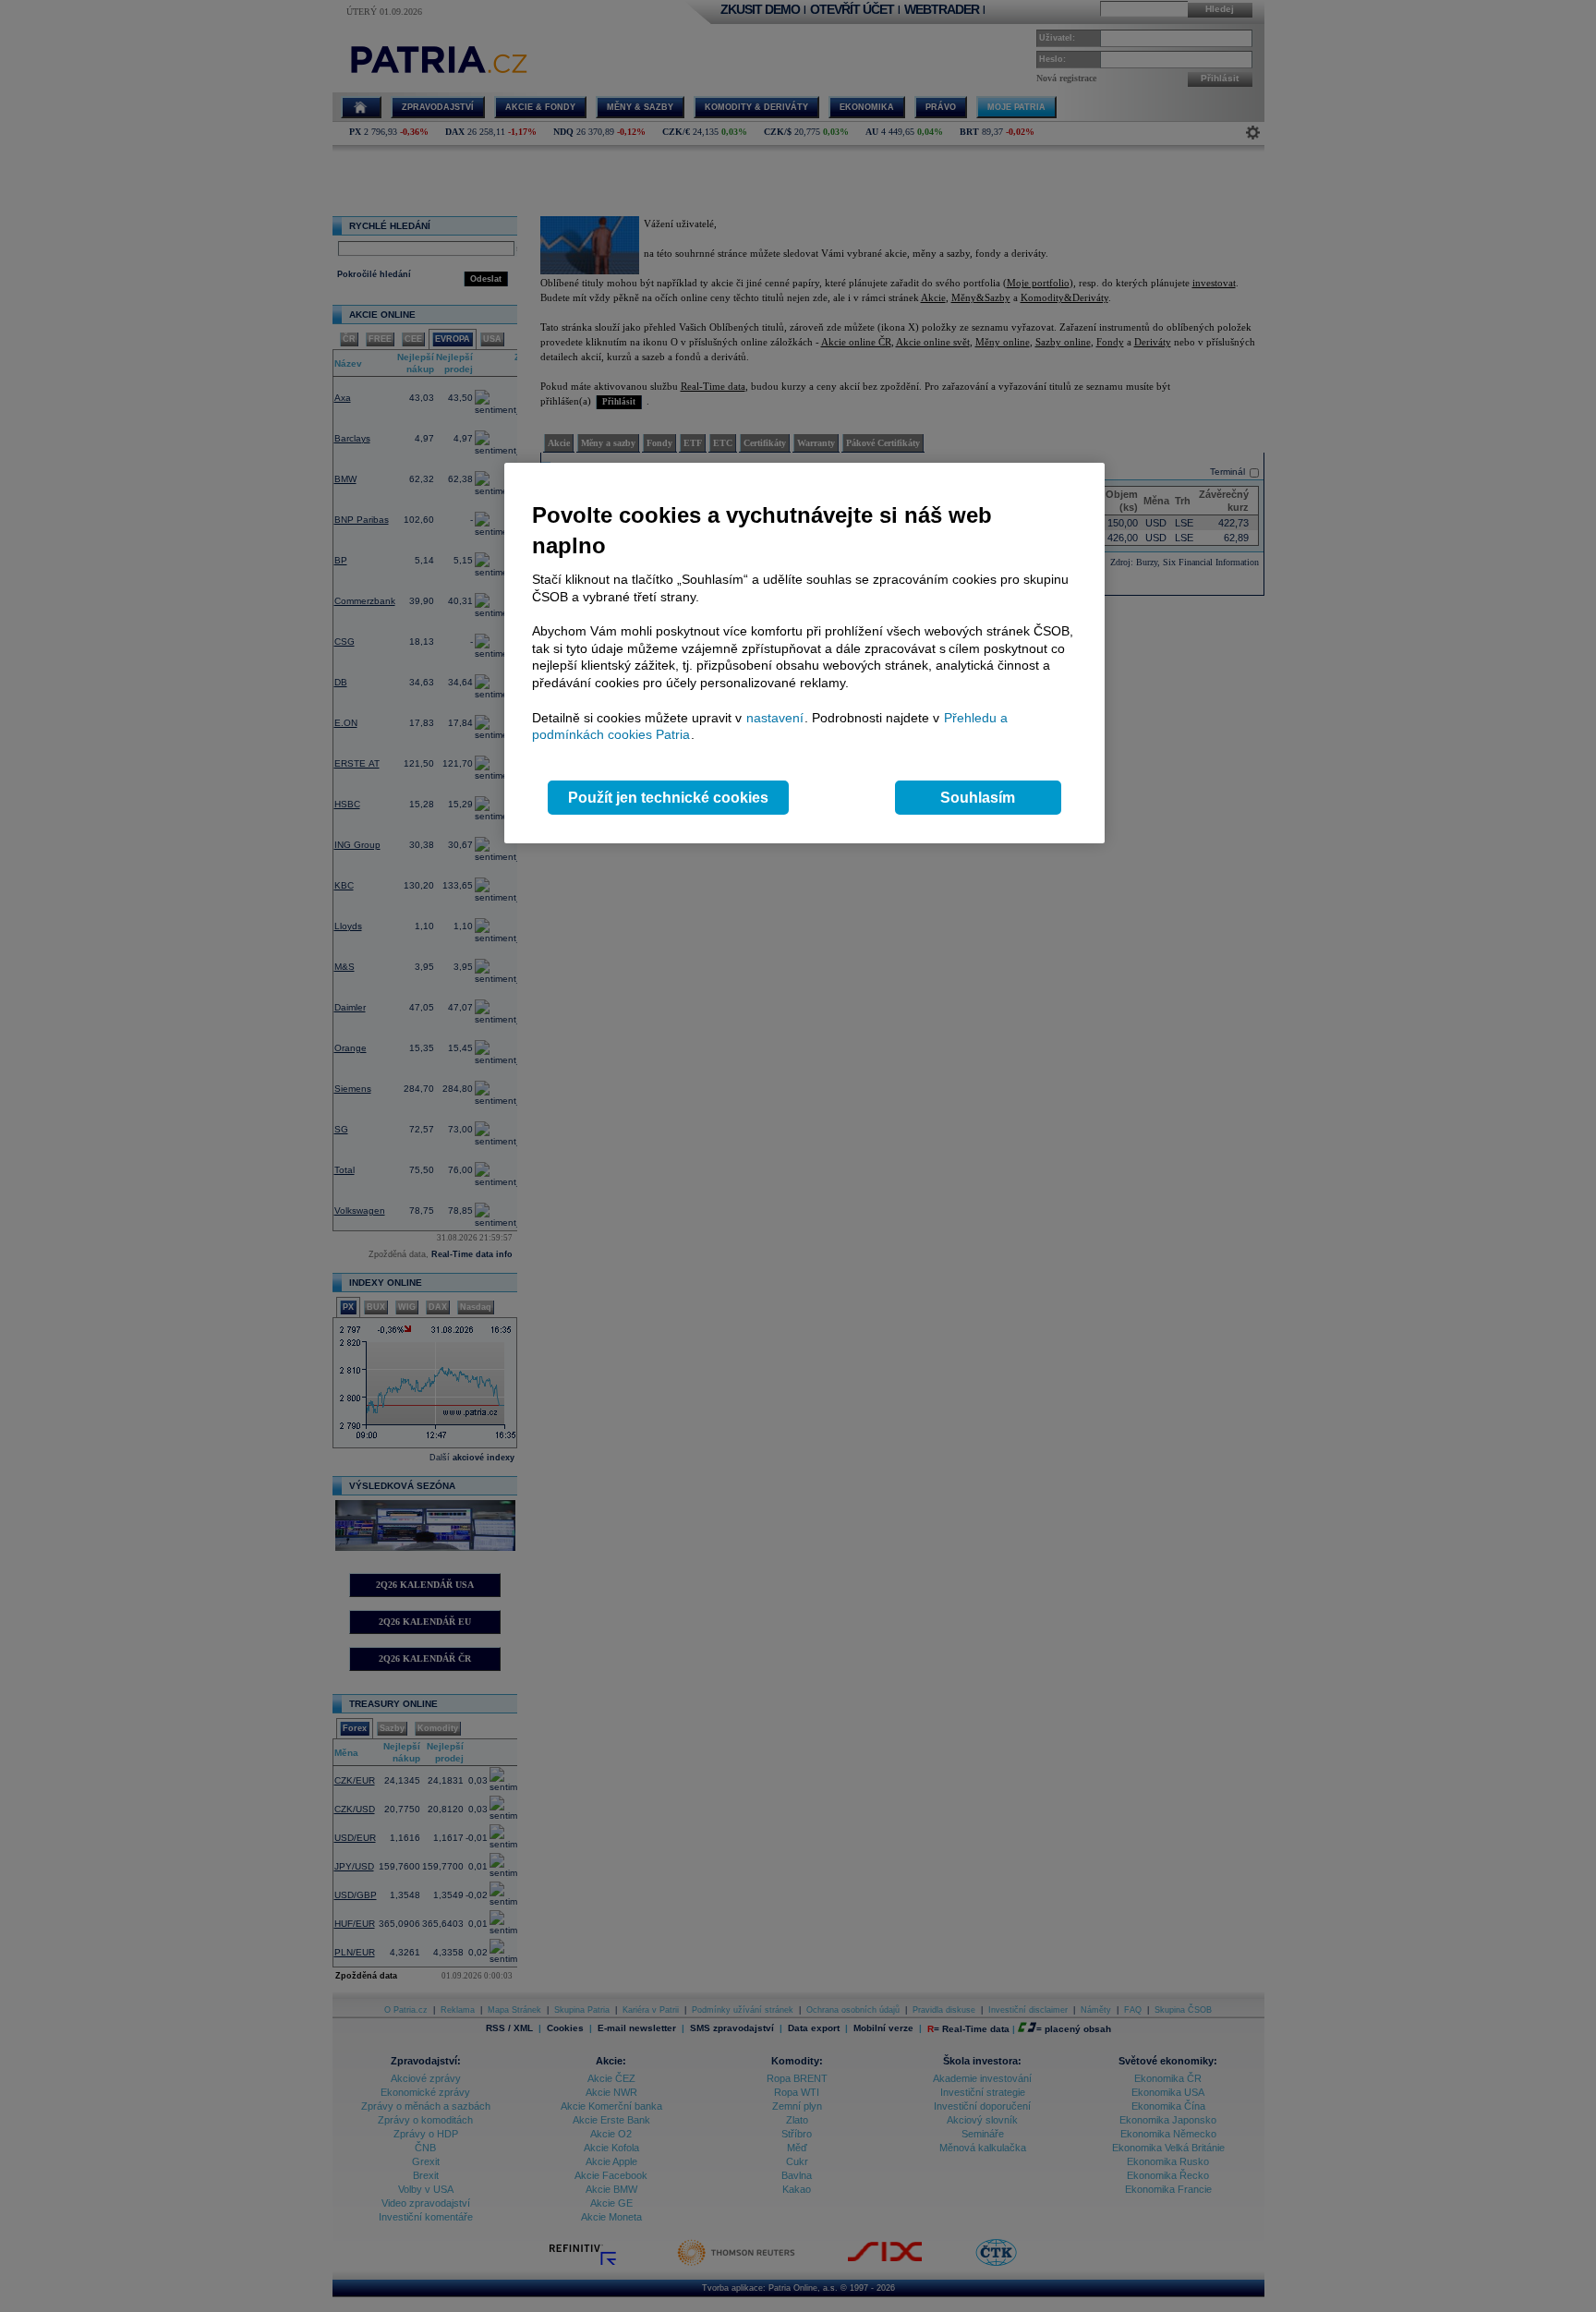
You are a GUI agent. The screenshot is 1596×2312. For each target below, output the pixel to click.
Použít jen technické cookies (668, 798)
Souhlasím (978, 798)
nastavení (775, 718)
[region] (804, 654)
